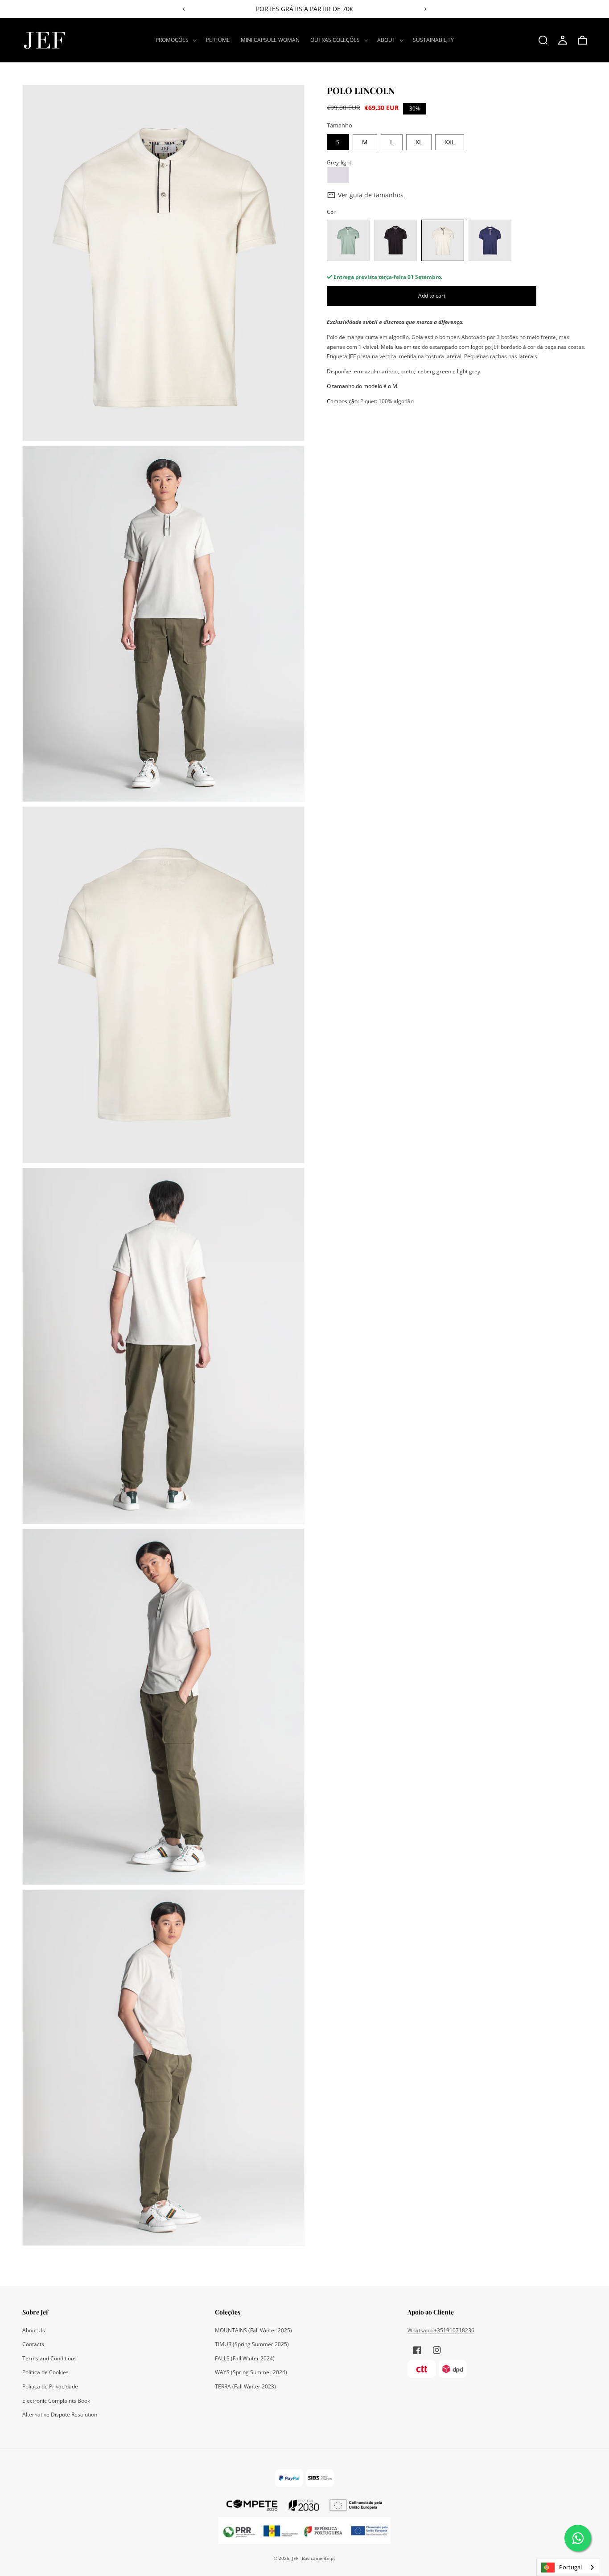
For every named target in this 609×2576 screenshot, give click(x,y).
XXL (450, 142)
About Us (34, 2330)
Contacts (33, 2344)
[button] (175, 40)
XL (419, 142)
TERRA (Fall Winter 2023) (245, 2386)
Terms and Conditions (49, 2358)
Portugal (570, 2567)
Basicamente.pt (319, 2558)
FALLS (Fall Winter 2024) (245, 2358)
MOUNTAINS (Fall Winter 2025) (253, 2330)
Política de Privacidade (50, 2386)
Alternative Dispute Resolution (60, 2414)
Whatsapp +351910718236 (441, 2330)
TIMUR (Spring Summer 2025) (252, 2344)
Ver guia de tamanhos (371, 195)
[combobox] (568, 2567)
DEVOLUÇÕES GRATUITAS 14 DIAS (304, 9)
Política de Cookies (45, 2372)
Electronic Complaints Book (56, 2401)
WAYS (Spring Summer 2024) (251, 2372)
